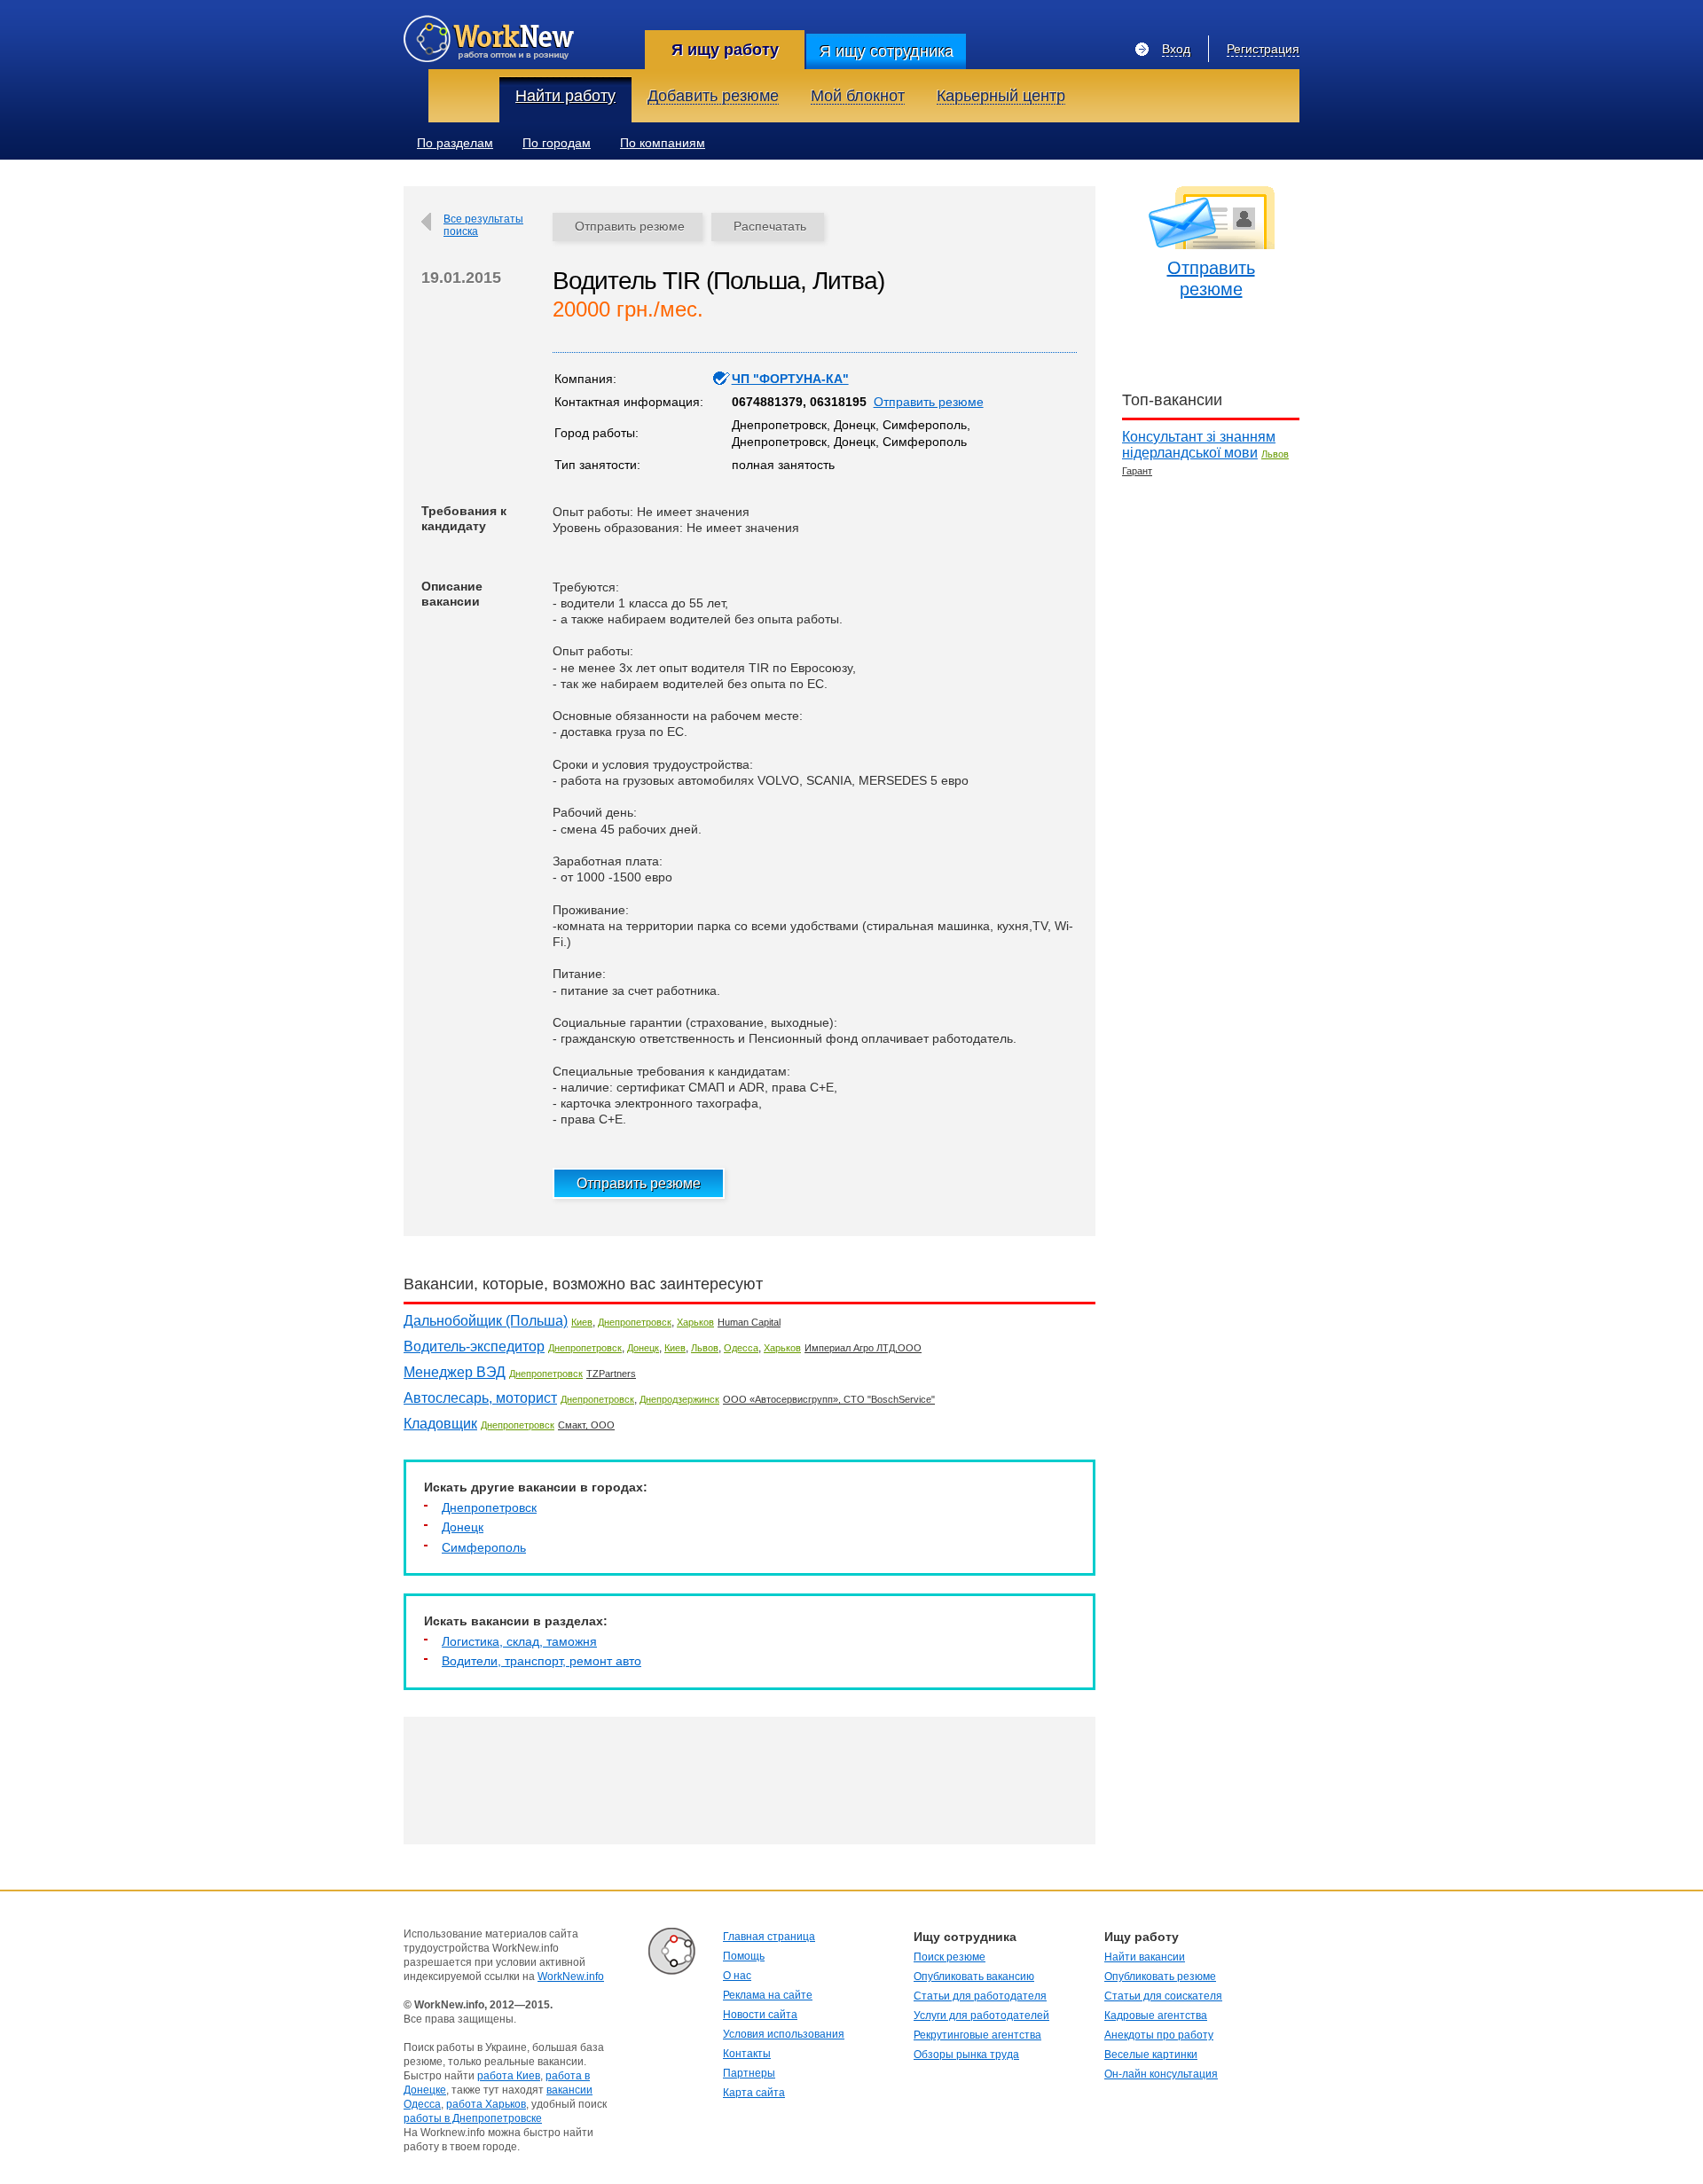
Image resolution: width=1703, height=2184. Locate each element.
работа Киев (509, 2076)
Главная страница (769, 1937)
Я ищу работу (725, 50)
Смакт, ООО (586, 1425)
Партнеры (749, 2073)
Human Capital (749, 1322)
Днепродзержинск (679, 1399)
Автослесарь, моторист (480, 1398)
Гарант (1137, 471)
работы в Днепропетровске (473, 2118)
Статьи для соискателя (1163, 1996)
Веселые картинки (1151, 2055)
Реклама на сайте (768, 1995)
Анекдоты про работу (1159, 2035)
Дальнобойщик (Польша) (486, 1321)
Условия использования (784, 2034)
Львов (705, 1348)
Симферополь (484, 1547)
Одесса (741, 1348)
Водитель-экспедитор (474, 1346)
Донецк (643, 1348)
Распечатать (770, 226)
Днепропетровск (635, 1322)
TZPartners (611, 1374)
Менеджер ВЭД (455, 1372)
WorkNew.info (571, 1977)
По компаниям (663, 143)
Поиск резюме (950, 1957)
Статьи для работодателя (980, 1996)
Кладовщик (440, 1424)
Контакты (747, 2054)
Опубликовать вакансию (974, 1977)
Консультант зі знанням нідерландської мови (1199, 445)
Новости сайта (760, 2015)
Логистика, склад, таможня (519, 1641)
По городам (557, 143)
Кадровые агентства (1156, 2016)
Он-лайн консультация (1161, 2074)
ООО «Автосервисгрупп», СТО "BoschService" (829, 1399)
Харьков (695, 1322)
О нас (737, 1976)
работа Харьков (486, 2104)
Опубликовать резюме (1160, 1977)
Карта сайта (754, 2093)
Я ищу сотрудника (887, 51)
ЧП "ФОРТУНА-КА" (790, 379)
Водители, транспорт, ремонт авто (542, 1661)
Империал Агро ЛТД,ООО (863, 1348)
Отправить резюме (630, 226)
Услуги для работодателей (981, 2016)
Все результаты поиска (483, 225)
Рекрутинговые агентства (977, 2035)
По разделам (455, 143)
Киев (582, 1322)
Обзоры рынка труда (966, 2055)
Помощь (744, 1956)
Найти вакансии (1145, 1957)
